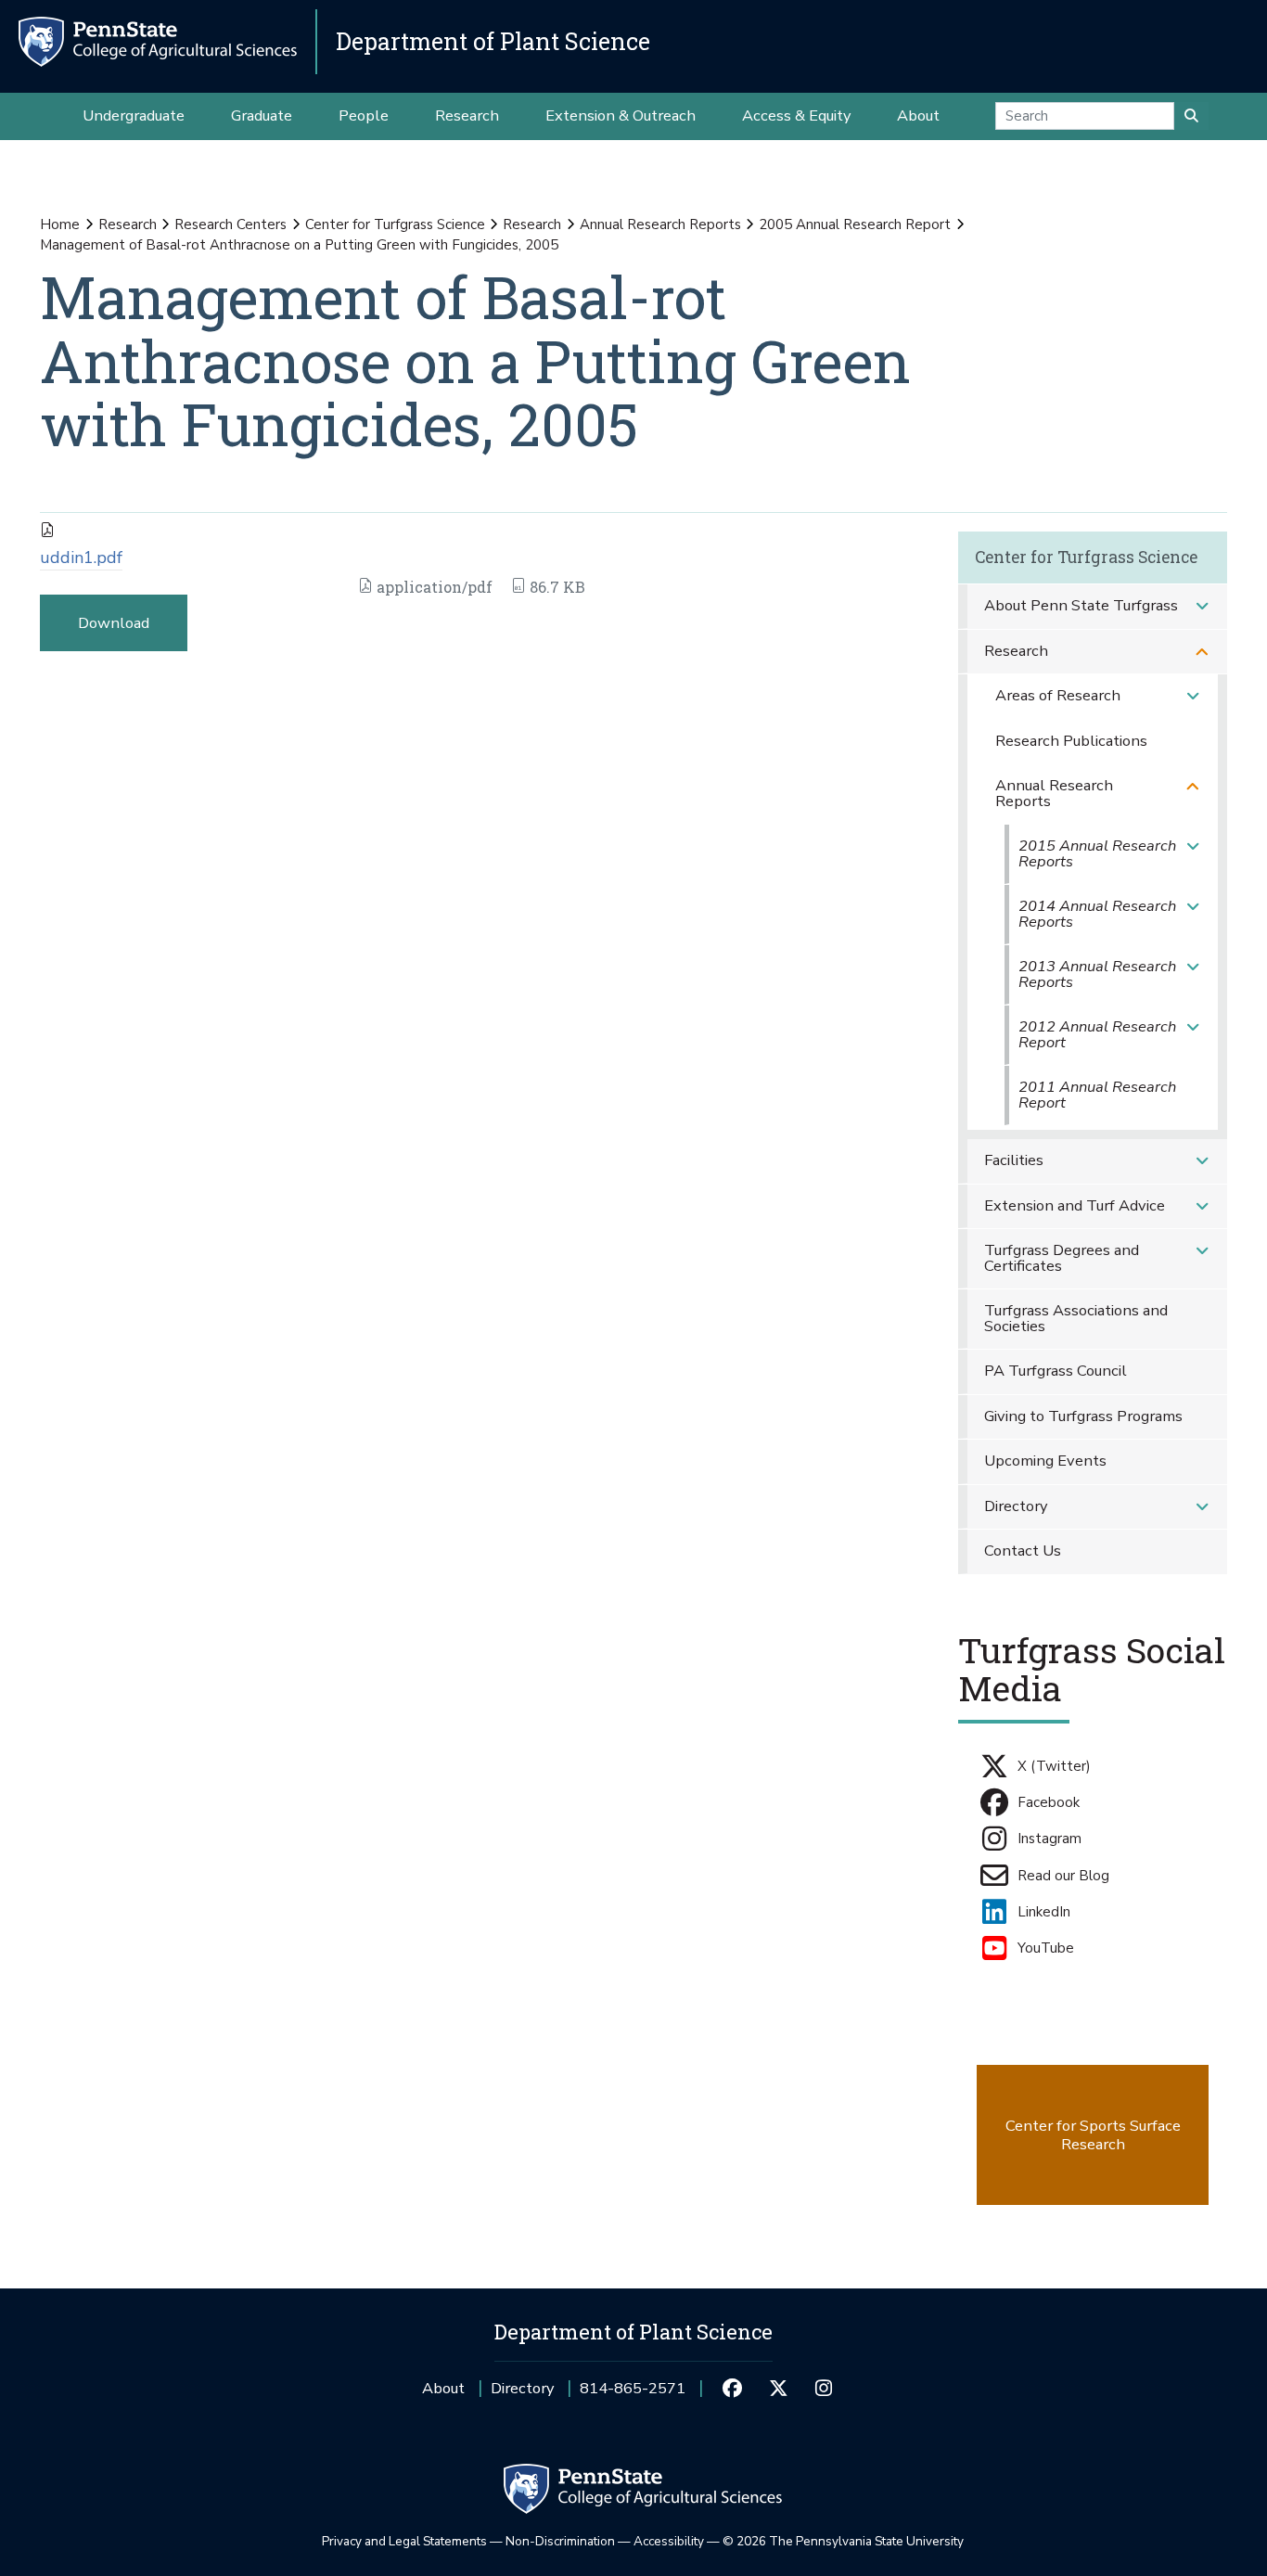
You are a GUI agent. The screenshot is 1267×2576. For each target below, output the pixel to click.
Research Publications (1071, 741)
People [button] (364, 115)
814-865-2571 (633, 2395)
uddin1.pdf (81, 557)
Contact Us (1023, 1551)
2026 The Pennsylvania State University (843, 2541)
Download (114, 623)
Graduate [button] (262, 115)
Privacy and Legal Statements (404, 2541)
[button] (1202, 606)
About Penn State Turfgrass (1081, 605)
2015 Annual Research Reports (1097, 853)
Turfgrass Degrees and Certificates (1062, 1258)
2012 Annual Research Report (1097, 1034)
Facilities (1014, 1160)
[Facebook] (732, 2389)
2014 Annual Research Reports (1097, 914)
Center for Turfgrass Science (395, 224)
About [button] (918, 115)
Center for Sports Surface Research (1093, 2135)
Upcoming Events (1045, 1461)
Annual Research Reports (660, 224)
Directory (1016, 1506)
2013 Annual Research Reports (1097, 974)
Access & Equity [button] (796, 115)
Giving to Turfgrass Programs (1083, 1416)
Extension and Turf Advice (1075, 1205)
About (443, 2388)
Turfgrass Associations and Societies (1076, 1318)
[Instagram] (824, 2389)
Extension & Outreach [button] (621, 115)
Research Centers (230, 224)
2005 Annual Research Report (855, 224)
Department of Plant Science (493, 41)
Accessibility (669, 2541)
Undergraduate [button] (134, 115)
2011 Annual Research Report (1097, 1095)
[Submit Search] (1191, 116)
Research (128, 224)
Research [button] (467, 115)
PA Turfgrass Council (1056, 1371)
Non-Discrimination (560, 2541)
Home (60, 224)
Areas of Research (1058, 695)
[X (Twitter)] (778, 2389)
